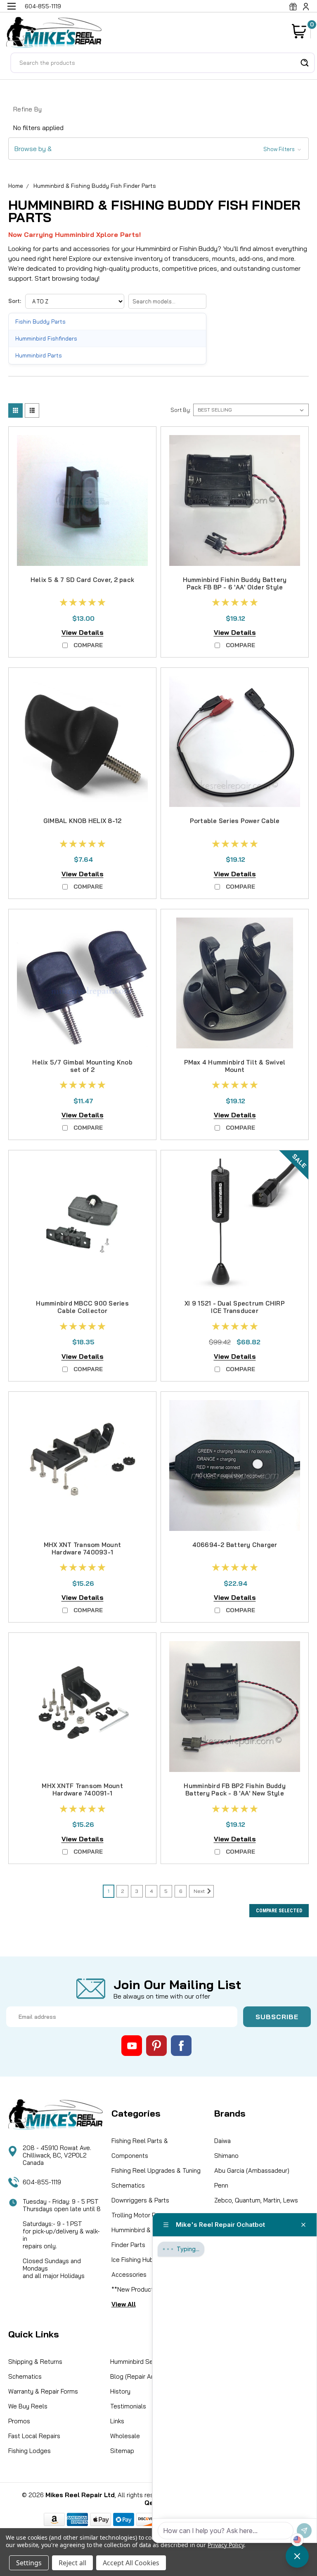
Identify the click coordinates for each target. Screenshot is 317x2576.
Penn (221, 2185)
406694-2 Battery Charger (235, 1545)
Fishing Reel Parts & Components (140, 2148)
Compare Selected (279, 1911)
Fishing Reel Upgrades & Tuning (156, 2170)
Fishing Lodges (30, 2451)
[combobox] (163, 63)
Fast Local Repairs (34, 2436)
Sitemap (122, 2451)
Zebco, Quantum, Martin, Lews (256, 2200)
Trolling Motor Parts (139, 2215)
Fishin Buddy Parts (40, 321)
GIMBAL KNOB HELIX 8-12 (83, 821)
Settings (29, 2563)
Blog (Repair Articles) (141, 2376)
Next (200, 1891)
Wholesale (125, 2436)
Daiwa (222, 2141)
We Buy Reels (28, 2406)
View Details (83, 632)
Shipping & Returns (35, 2362)
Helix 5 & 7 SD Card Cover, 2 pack (82, 580)
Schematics (128, 2185)
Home (16, 186)
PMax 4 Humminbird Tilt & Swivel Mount (235, 1066)
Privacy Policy (226, 2545)
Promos (19, 2421)
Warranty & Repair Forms (43, 2391)
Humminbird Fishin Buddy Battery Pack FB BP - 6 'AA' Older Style (235, 583)
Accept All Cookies (131, 2563)
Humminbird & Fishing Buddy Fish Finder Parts (95, 186)
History (120, 2391)
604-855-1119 (42, 2182)
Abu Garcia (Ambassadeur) (252, 2170)
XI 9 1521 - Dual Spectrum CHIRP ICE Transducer (235, 1307)
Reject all (72, 2563)
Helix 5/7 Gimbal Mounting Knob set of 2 (82, 1066)
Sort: (15, 301)
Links (117, 2421)
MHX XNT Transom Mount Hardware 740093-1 (82, 1548)
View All (124, 2304)
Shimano (226, 2156)
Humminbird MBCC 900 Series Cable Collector (82, 1307)
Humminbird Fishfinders (46, 338)
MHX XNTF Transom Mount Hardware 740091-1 (82, 1789)
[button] (158, 149)
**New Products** (137, 2289)
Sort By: (181, 410)
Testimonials (128, 2406)
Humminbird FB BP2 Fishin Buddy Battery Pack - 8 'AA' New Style (235, 1789)
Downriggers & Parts (140, 2200)
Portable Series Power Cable (235, 821)
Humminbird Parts (39, 355)
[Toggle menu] (11, 11)
